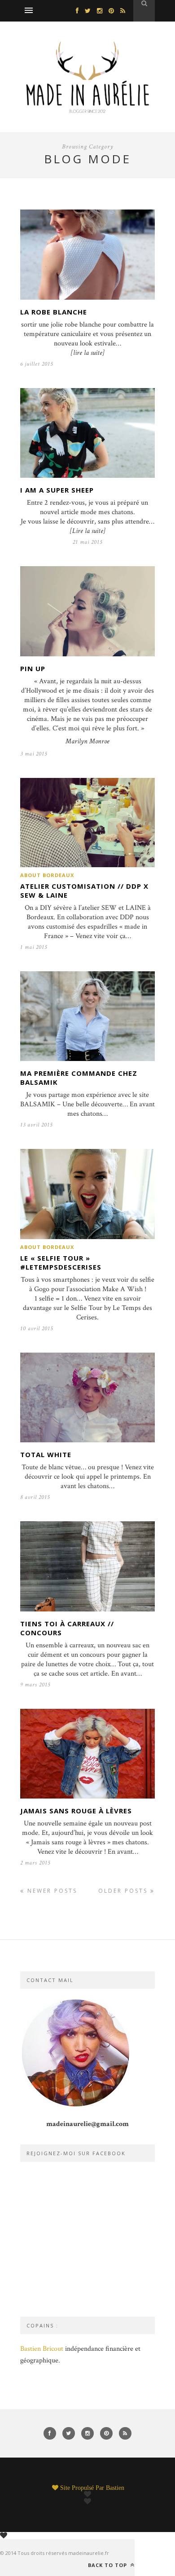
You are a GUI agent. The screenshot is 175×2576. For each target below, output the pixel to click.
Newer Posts (51, 1891)
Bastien (115, 2488)
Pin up (33, 668)
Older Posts (124, 1891)
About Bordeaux (47, 875)
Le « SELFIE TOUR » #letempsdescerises (61, 1262)
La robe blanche (54, 312)
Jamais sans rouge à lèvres (76, 1811)
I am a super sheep (57, 490)
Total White (46, 1454)
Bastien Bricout (42, 2349)
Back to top (108, 2565)
